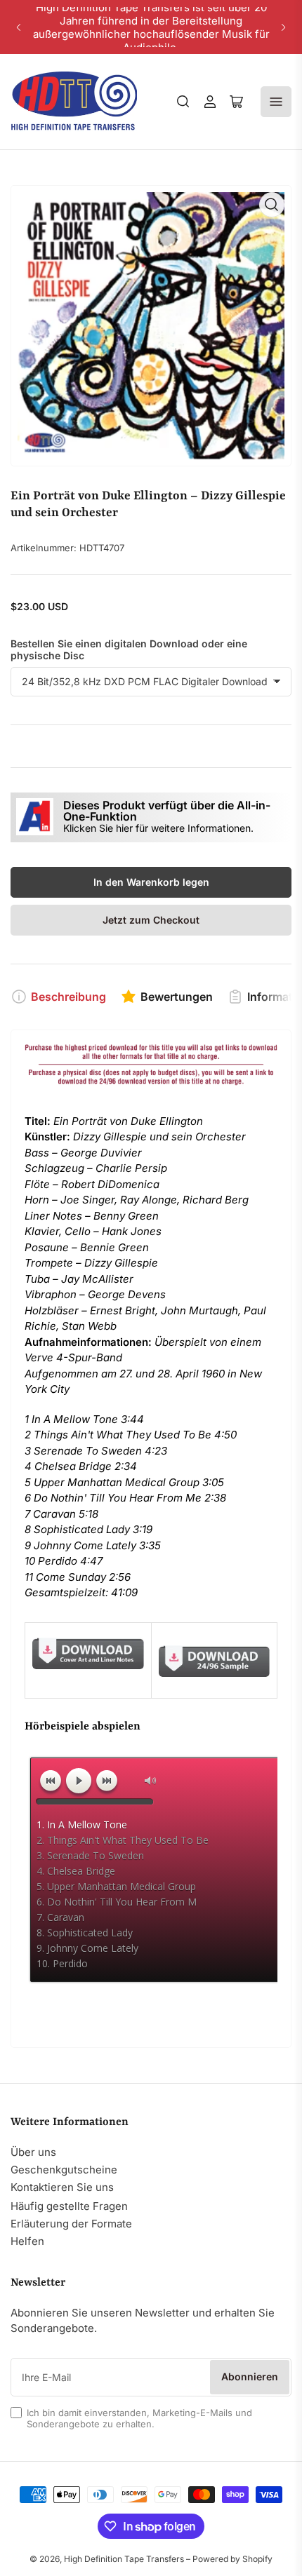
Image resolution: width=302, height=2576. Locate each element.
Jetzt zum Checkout (151, 920)
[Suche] (183, 102)
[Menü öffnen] (276, 102)
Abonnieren (250, 2376)
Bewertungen (177, 997)
